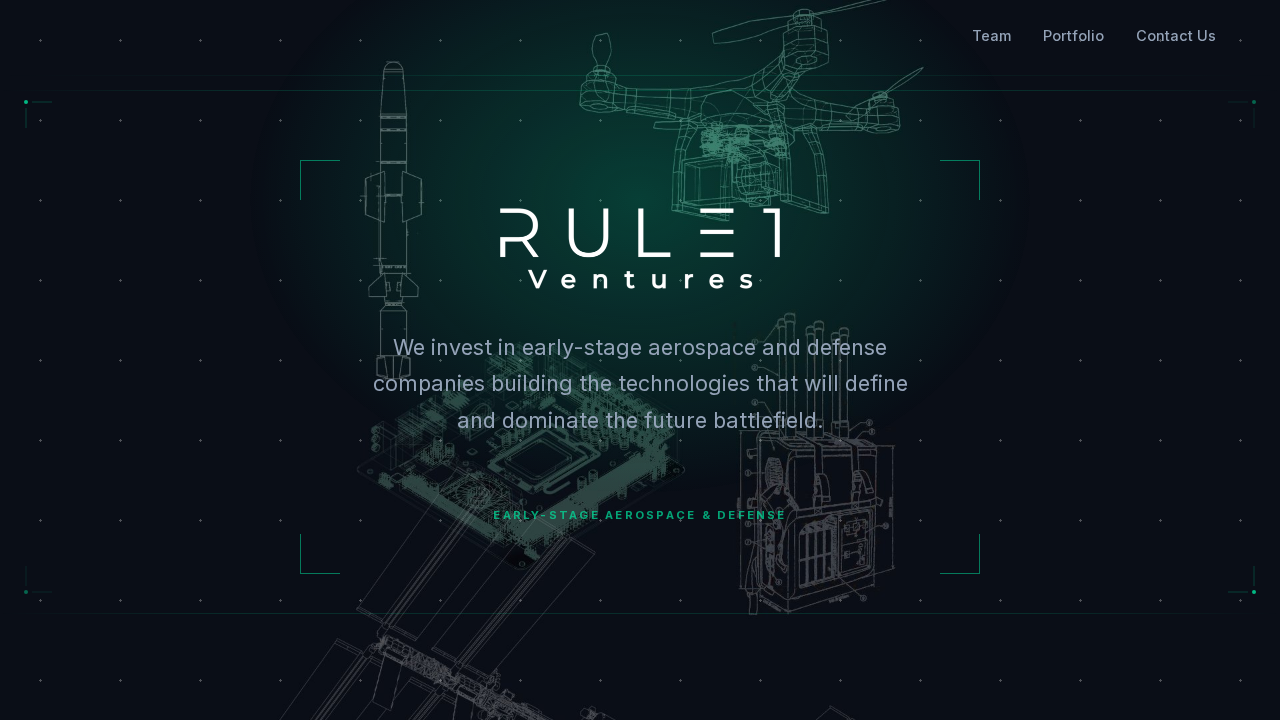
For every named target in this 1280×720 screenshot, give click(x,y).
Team (991, 35)
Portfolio (1073, 35)
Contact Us (1176, 35)
